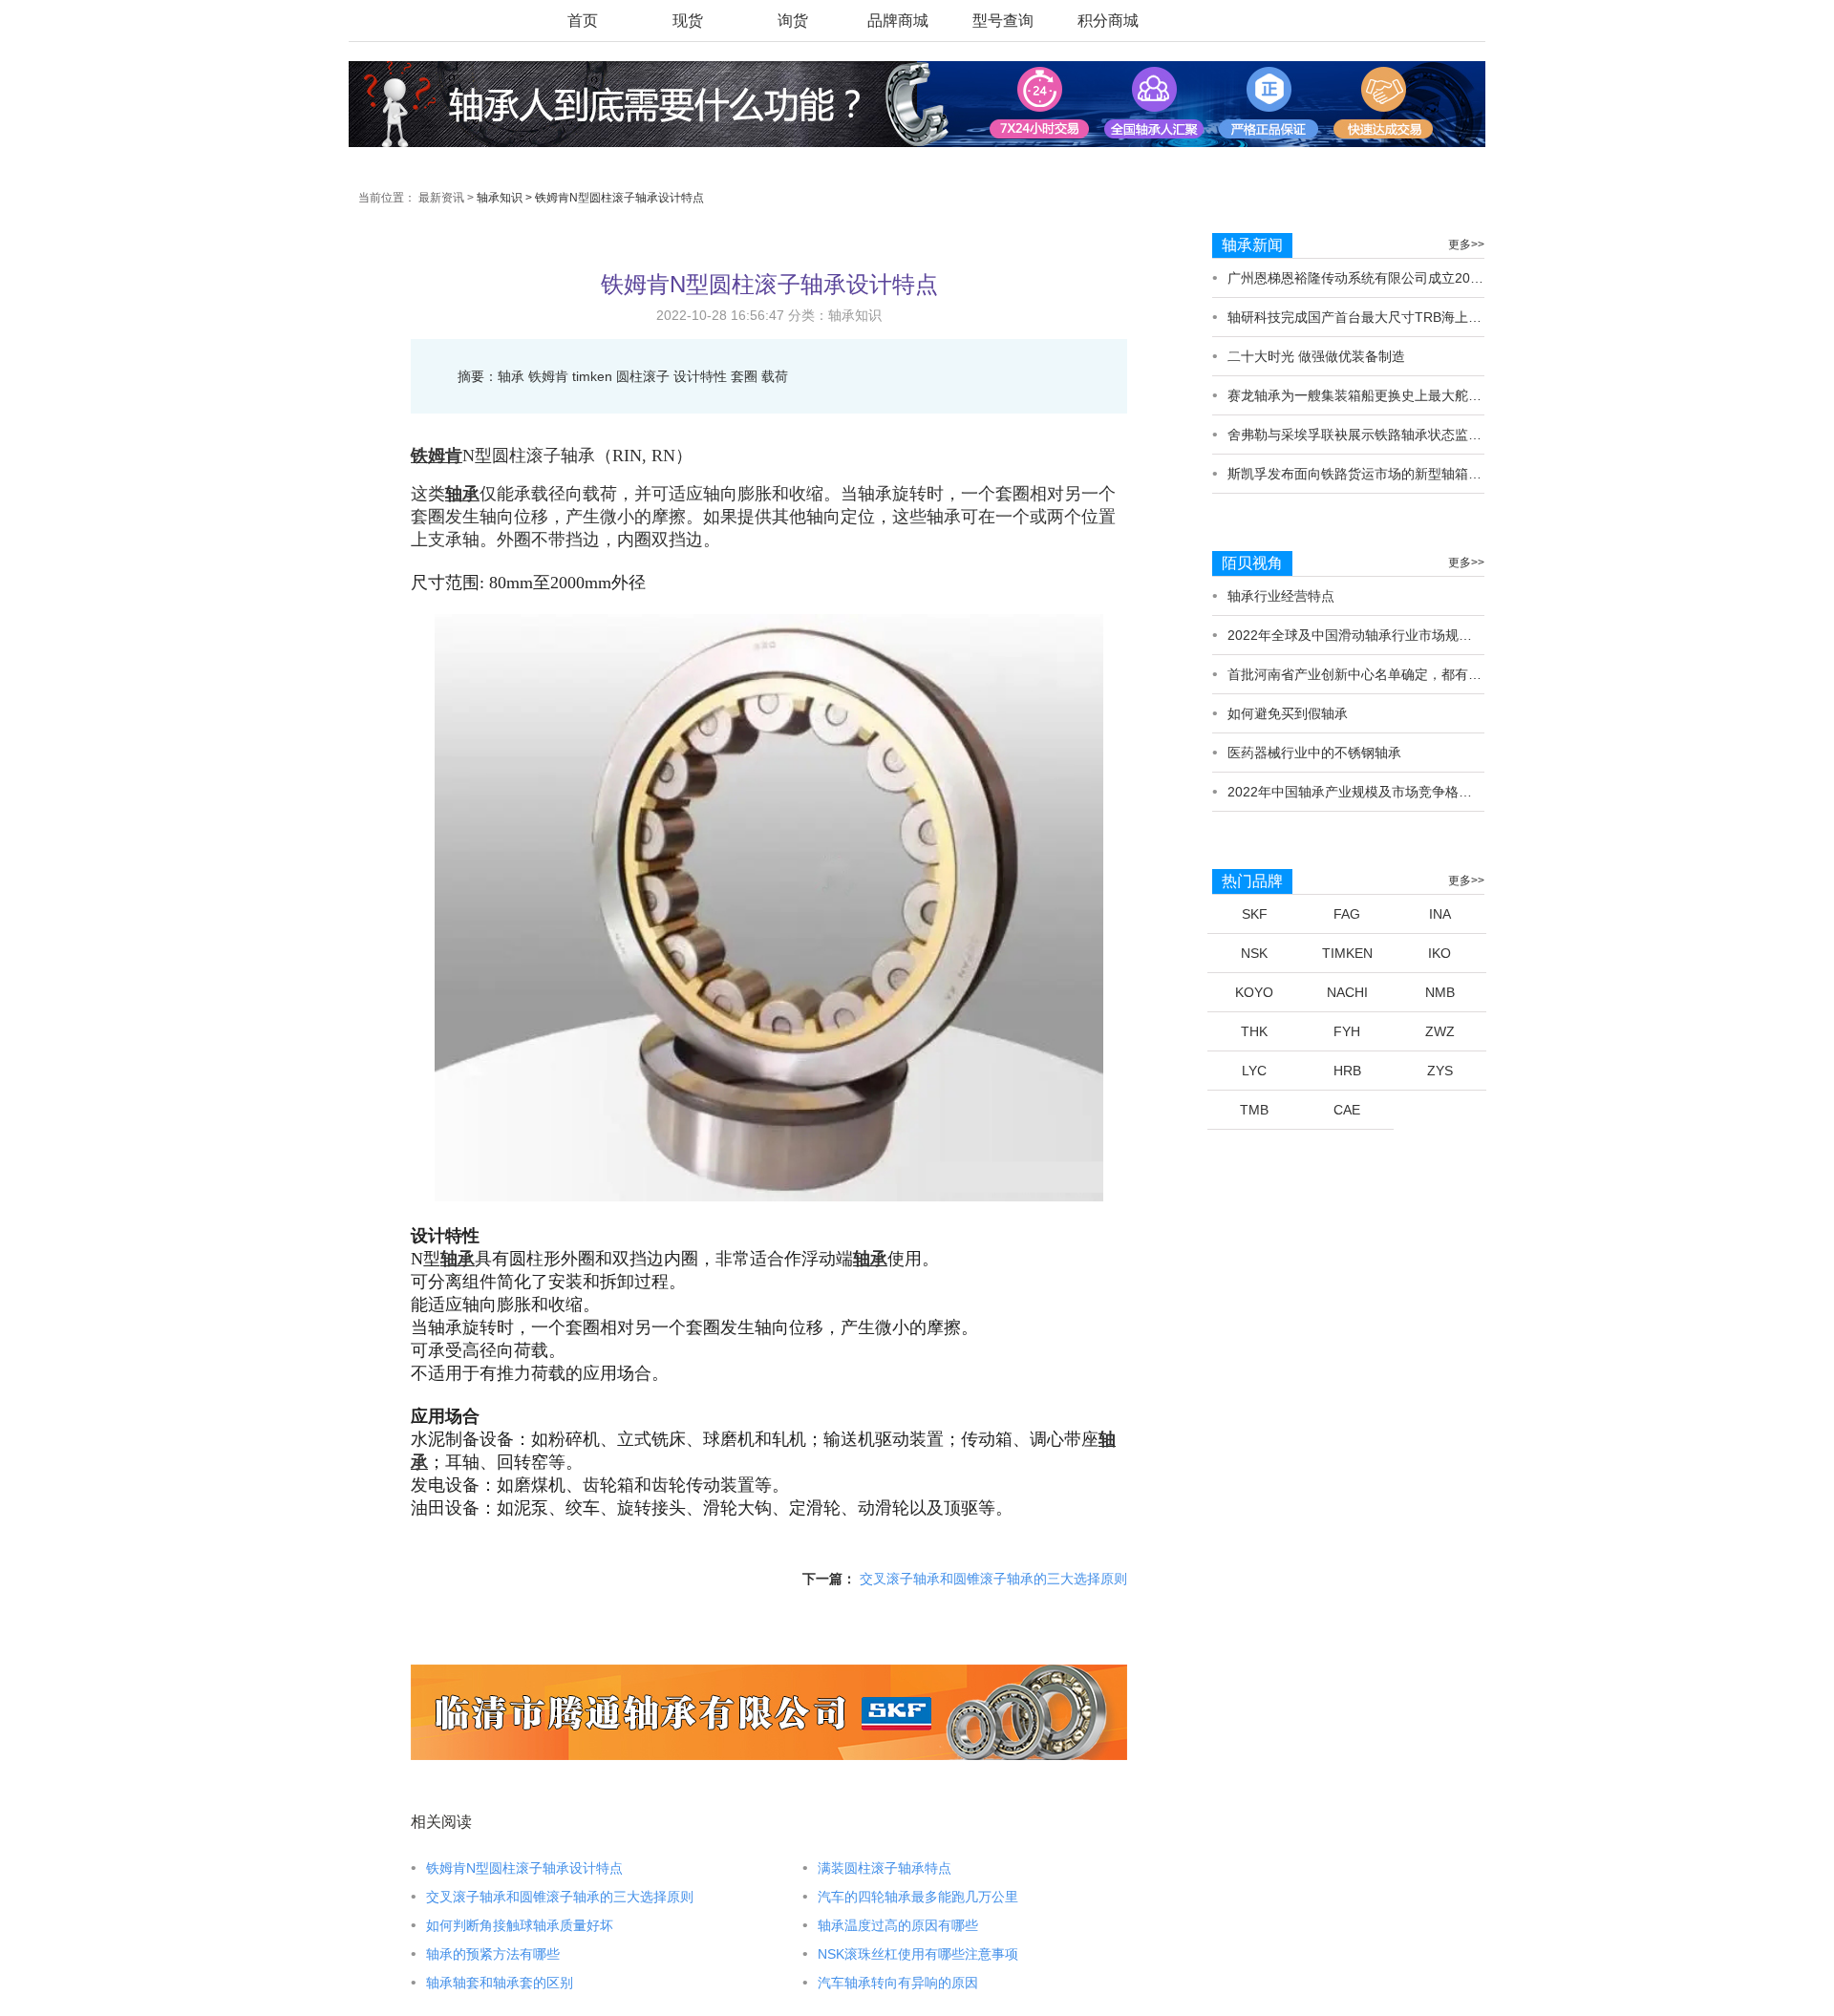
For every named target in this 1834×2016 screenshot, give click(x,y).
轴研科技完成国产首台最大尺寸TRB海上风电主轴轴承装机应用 (1415, 317)
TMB (1254, 1110)
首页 (583, 21)
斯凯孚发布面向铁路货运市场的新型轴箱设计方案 (1375, 474)
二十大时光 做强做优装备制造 (1316, 356)
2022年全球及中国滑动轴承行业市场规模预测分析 (1376, 635)
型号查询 (1003, 21)
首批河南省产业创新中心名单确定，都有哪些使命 (1375, 674)
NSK (1254, 953)
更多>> (1466, 244)
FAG (1347, 914)
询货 (793, 21)
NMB (1440, 992)
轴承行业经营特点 (1281, 596)
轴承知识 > (504, 198)
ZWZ (1440, 1031)
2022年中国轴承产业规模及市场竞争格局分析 (1363, 792)
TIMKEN (1347, 953)
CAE (1347, 1110)
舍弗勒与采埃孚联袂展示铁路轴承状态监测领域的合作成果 (1401, 435)
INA (1440, 914)
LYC (1254, 1071)
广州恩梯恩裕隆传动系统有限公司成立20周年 (1362, 278)
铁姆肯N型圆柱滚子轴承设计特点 (619, 198)
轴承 (462, 494)
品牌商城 (898, 21)
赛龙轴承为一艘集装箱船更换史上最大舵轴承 (1361, 395)
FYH (1347, 1031)
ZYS (1440, 1071)
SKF (1255, 914)
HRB (1347, 1071)
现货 (688, 21)
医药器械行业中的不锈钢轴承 (1314, 753)
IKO (1439, 953)
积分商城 (1108, 21)
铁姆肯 (437, 456)
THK (1254, 1031)
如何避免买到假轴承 (1288, 713)
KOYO (1254, 992)
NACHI (1347, 992)
